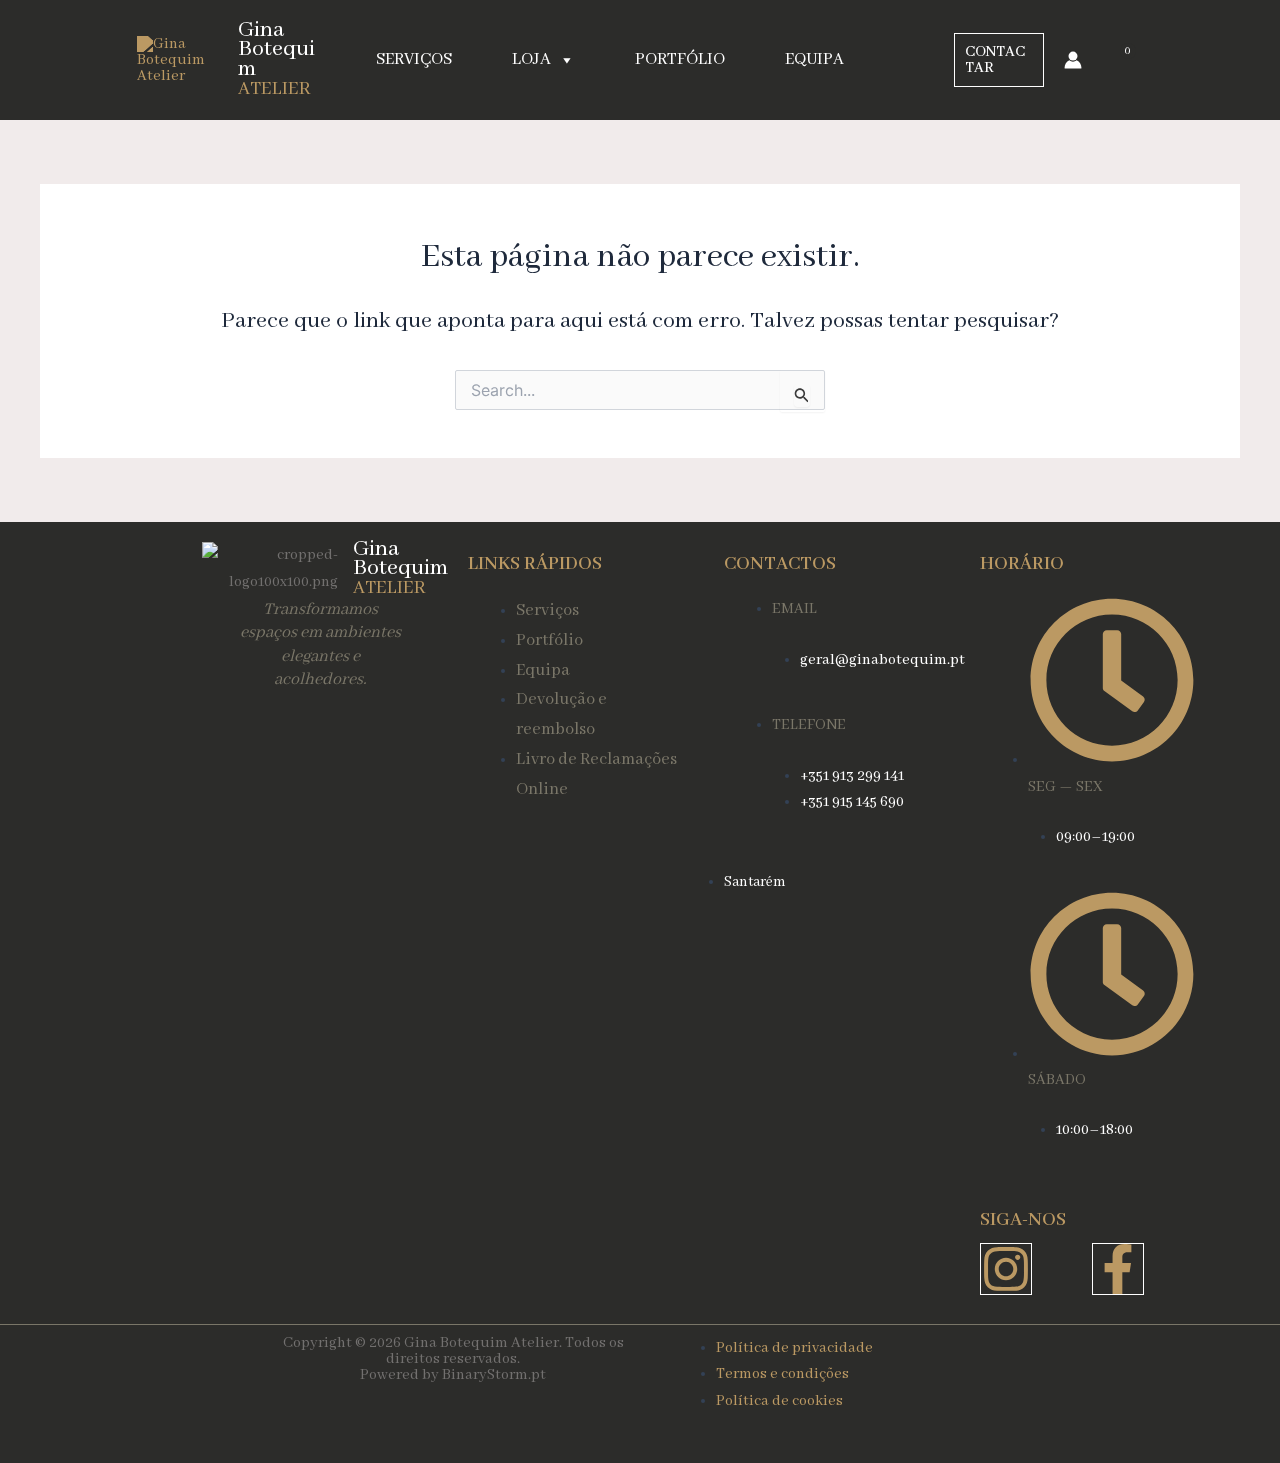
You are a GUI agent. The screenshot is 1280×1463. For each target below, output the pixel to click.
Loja (531, 59)
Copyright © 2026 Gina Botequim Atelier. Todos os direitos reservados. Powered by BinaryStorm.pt (453, 1359)
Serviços (414, 59)
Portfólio (680, 59)
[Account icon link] (1073, 60)
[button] (999, 60)
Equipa (814, 59)
